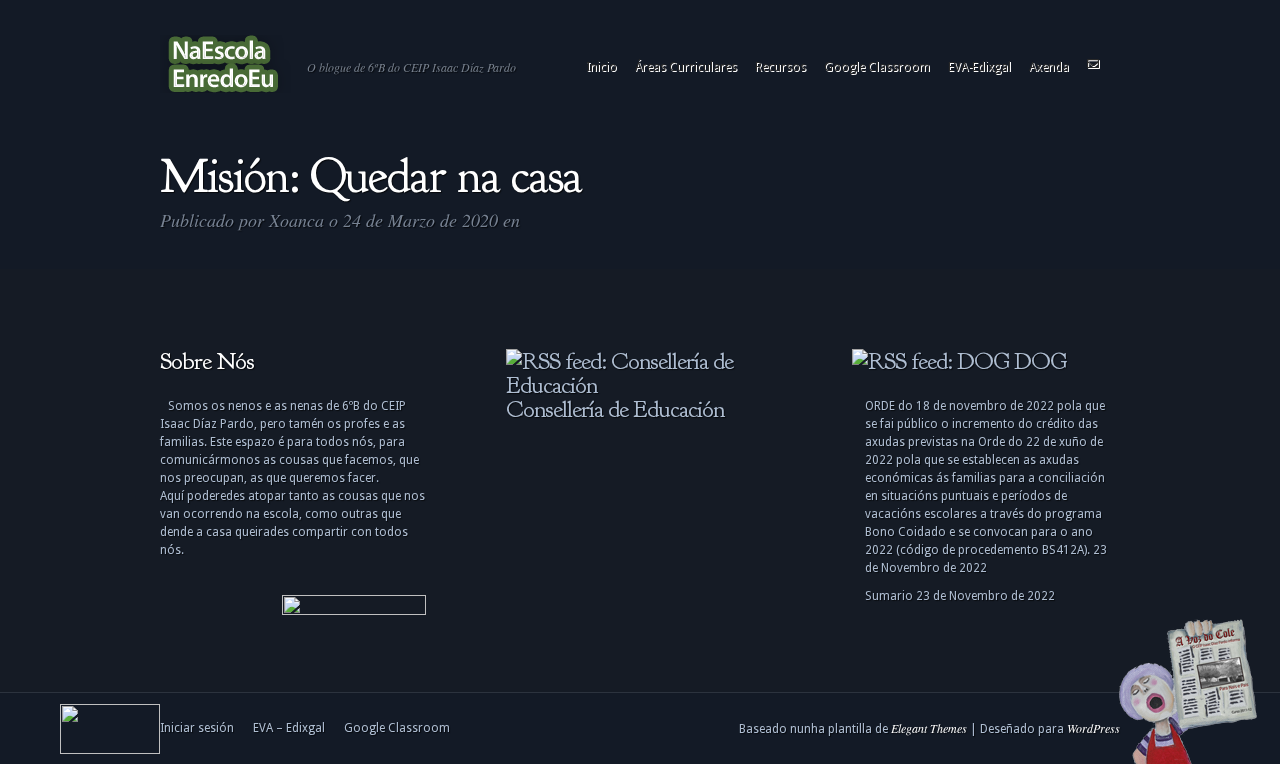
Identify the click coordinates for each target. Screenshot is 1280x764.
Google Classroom (877, 67)
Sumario (889, 596)
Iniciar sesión (197, 728)
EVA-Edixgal (979, 67)
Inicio (601, 67)
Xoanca (296, 220)
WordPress (1093, 728)
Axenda (1049, 67)
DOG (1040, 361)
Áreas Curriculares (686, 67)
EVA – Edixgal (289, 728)
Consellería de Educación (615, 409)
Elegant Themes (929, 728)
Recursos (780, 67)
